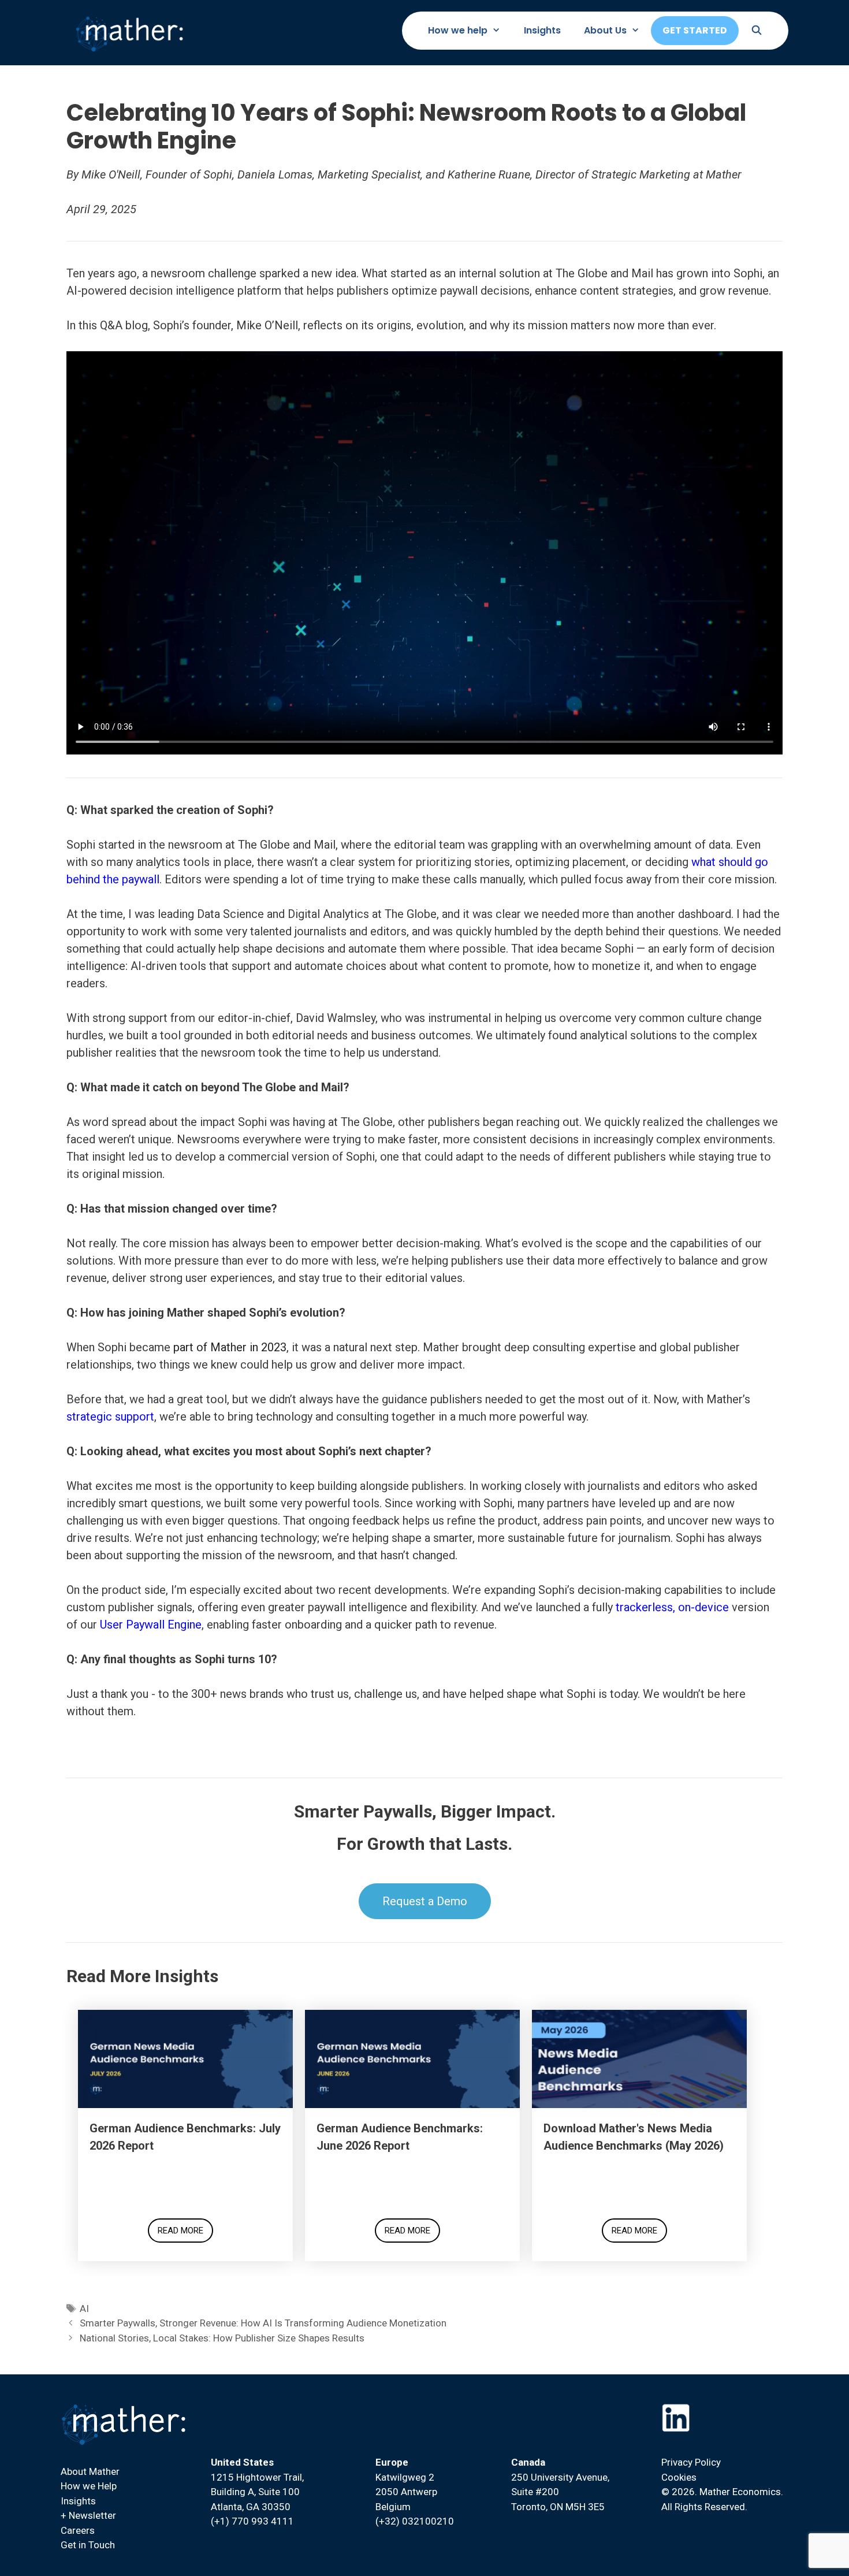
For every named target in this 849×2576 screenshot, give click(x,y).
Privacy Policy (691, 2462)
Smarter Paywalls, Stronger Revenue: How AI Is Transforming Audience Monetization (263, 2323)
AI (84, 2309)
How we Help (89, 2486)
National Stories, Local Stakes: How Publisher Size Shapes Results (222, 2338)
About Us (605, 30)
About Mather (90, 2471)
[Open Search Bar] (756, 31)
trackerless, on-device (672, 1607)
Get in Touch (88, 2545)
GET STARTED (695, 30)
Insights (542, 30)
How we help (458, 30)
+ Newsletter (88, 2515)
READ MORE (180, 2231)
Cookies (679, 2477)
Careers (78, 2530)
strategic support (110, 1417)
